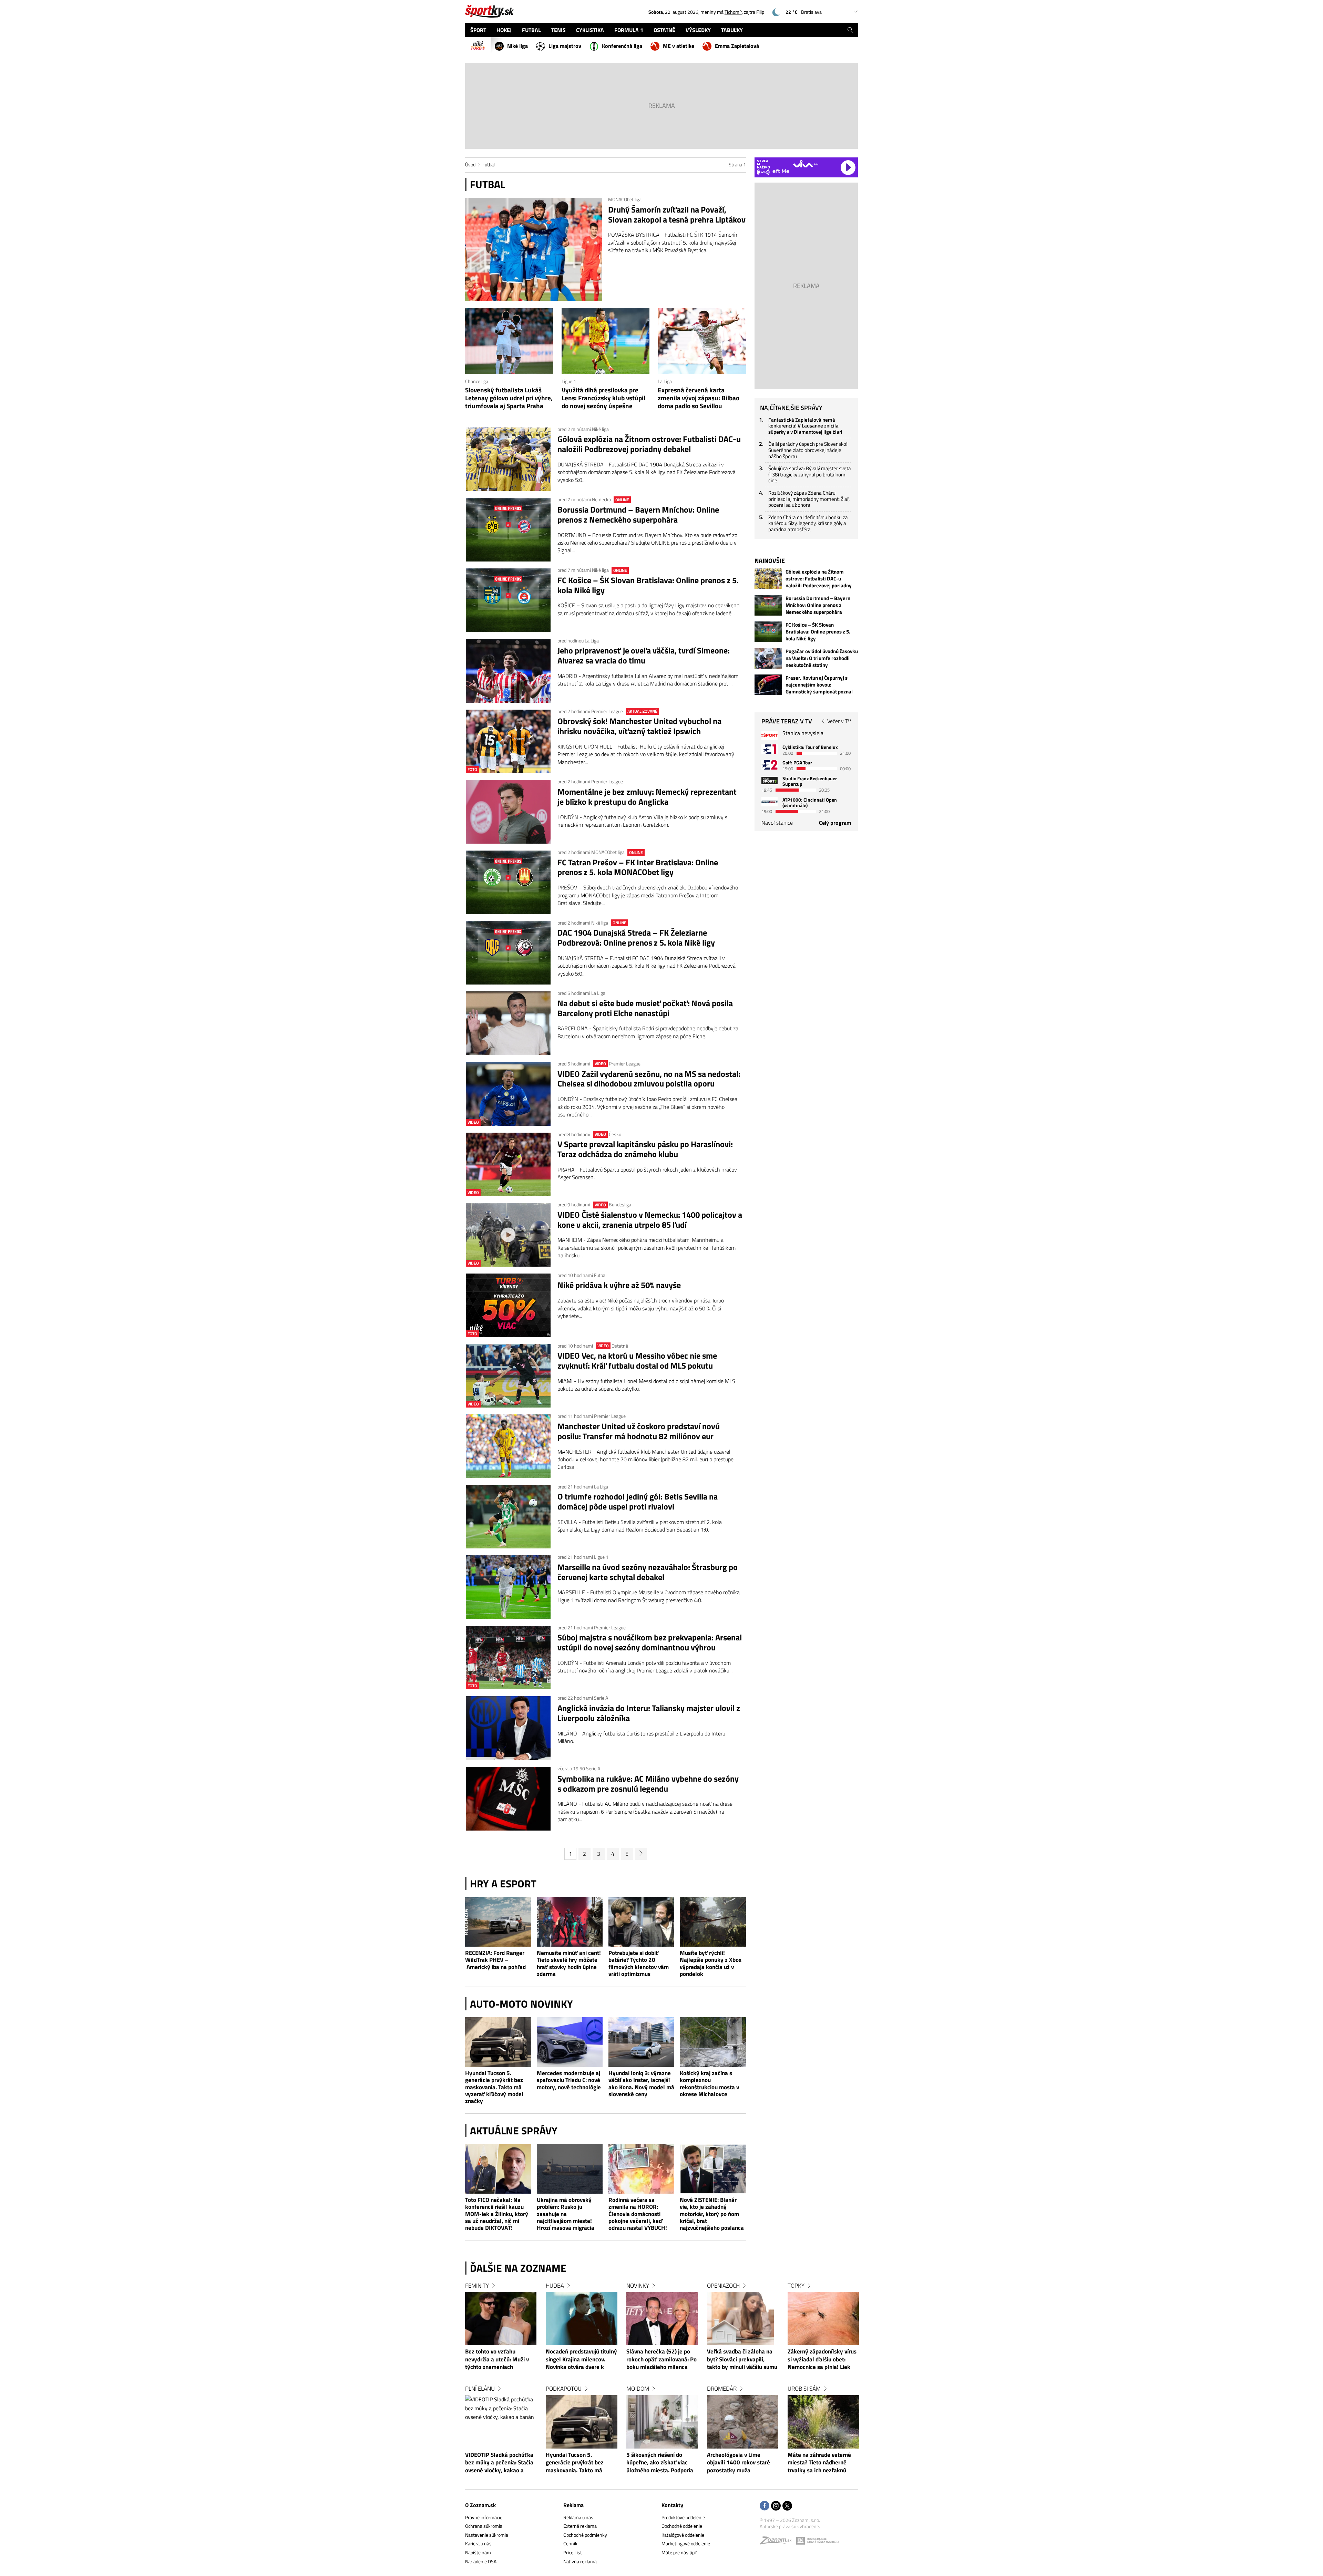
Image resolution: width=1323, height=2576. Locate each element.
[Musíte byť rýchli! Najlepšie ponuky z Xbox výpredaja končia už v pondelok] (713, 1922)
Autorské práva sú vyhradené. (790, 2526)
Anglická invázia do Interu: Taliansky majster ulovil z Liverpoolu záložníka (649, 1713)
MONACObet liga (625, 199)
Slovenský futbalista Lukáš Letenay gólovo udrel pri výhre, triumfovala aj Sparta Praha (509, 398)
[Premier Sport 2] (770, 802)
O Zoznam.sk (480, 2505)
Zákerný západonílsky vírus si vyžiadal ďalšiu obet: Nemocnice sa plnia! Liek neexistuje (822, 2360)
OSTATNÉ (664, 30)
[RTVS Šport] (770, 735)
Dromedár (722, 2389)
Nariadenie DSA (481, 2561)
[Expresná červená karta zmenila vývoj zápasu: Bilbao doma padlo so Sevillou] (702, 341)
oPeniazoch (723, 2286)
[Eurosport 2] (770, 765)
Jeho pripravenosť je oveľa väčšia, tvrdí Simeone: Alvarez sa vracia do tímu (644, 656)
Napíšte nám (478, 2552)
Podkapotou (564, 2389)
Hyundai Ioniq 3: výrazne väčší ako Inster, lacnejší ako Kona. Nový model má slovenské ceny (641, 2084)
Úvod (470, 164)
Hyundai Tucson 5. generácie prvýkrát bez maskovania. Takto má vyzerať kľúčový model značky (494, 2087)
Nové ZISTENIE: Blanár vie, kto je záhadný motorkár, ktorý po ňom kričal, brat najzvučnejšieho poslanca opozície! (712, 2214)
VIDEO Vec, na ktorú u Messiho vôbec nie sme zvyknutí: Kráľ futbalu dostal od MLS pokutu (637, 1361)
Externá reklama (580, 2526)
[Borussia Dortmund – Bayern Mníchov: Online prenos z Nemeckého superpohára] (508, 530)
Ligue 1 (569, 381)
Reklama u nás (578, 2517)
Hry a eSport (503, 1884)
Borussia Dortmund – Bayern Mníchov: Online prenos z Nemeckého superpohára (638, 515)
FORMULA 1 (629, 30)
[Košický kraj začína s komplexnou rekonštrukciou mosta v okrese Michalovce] (713, 2042)
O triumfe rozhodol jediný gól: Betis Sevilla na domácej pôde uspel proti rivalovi (638, 1502)
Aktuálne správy (514, 2131)
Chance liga (477, 381)
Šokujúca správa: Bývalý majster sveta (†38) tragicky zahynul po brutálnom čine (810, 474)
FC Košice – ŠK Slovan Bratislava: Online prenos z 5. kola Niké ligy (648, 585)
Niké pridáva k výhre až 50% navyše (619, 1285)
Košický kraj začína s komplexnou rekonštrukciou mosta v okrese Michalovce (709, 2084)
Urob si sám (804, 2389)
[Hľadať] (850, 30)
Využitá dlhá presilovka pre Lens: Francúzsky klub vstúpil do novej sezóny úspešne (603, 398)
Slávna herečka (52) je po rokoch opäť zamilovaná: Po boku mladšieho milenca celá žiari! (661, 2360)
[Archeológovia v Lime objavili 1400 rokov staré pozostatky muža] (743, 2422)
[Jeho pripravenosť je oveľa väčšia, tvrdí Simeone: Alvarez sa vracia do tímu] (508, 671)
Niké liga (517, 46)
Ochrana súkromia (484, 2526)
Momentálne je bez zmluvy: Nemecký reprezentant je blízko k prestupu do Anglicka (647, 797)
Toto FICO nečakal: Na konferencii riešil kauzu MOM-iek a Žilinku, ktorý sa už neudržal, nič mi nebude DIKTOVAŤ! (497, 2214)
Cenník (570, 2543)
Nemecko (602, 499)
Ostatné (620, 1346)
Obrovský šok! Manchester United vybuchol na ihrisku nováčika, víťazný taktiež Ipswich (639, 726)
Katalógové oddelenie (683, 2535)
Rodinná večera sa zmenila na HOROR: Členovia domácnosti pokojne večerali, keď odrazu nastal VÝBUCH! (638, 2214)
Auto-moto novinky (521, 2004)
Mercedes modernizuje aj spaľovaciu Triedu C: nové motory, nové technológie (569, 2080)
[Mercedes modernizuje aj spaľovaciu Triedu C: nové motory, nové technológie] (570, 2042)
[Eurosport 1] (770, 749)
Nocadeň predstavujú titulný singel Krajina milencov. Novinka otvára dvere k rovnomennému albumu (581, 2360)
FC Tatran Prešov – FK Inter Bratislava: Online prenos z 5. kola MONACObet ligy (638, 867)
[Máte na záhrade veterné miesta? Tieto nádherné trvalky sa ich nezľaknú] (823, 2422)
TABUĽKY (732, 30)
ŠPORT (478, 30)
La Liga (665, 381)
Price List (573, 2552)
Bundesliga (620, 1204)
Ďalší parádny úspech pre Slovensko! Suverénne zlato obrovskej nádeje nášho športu (808, 450)
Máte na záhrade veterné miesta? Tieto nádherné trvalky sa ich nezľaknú (819, 2463)
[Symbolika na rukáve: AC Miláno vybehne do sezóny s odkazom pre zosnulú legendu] (508, 1799)
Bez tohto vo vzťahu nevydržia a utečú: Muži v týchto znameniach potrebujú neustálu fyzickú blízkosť (499, 2360)
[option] (501, 2385)
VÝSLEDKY (698, 30)
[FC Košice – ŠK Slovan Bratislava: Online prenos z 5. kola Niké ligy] (508, 600)
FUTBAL (531, 30)
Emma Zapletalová (737, 46)
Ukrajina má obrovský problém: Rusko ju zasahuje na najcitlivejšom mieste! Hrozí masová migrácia (566, 2214)
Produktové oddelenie (683, 2517)
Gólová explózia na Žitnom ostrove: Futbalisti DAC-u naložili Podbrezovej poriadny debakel (649, 444)
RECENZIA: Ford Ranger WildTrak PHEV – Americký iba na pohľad (495, 1960)
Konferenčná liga (622, 46)
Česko (615, 1134)
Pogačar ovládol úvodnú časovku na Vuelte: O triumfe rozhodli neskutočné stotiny (822, 658)
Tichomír (733, 12)
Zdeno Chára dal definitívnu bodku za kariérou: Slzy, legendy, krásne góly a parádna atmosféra (808, 523)
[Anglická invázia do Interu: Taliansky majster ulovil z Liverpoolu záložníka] (508, 1728)
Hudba (555, 2286)
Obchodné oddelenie (682, 2526)
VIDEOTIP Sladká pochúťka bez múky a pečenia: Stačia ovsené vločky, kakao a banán (499, 2463)
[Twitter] (787, 2506)
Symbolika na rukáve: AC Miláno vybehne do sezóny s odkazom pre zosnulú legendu (648, 1784)
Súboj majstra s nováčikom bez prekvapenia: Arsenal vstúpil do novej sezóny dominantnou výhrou (650, 1642)
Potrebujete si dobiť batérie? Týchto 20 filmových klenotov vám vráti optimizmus (639, 1964)
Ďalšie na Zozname (518, 2268)
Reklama (573, 2505)
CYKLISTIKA (590, 30)
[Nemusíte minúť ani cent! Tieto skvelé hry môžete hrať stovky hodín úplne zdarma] (570, 1922)
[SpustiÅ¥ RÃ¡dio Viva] (806, 164)
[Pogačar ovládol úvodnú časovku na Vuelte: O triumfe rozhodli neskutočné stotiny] (768, 658)
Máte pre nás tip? (679, 2552)
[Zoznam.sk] (778, 2542)
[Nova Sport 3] (770, 780)
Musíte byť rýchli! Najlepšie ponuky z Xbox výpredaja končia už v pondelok (711, 1964)
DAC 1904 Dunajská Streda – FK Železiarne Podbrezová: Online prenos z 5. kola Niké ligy (636, 938)
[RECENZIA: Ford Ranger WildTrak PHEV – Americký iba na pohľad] (498, 1922)
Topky (796, 2286)
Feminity (477, 2286)
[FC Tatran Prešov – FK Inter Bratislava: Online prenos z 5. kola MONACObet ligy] (508, 882)
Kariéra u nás (478, 2543)
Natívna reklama (580, 2561)
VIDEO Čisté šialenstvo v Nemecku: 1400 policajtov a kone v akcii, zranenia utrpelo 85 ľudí (650, 1220)
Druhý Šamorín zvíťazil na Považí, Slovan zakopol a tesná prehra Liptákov (677, 215)
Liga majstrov (565, 46)
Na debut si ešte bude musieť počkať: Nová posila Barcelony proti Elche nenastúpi (645, 1008)
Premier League (608, 711)
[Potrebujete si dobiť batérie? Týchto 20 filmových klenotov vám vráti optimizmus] (642, 1922)
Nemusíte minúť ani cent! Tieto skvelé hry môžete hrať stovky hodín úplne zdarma (569, 1964)
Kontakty (672, 2505)
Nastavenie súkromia (487, 2535)
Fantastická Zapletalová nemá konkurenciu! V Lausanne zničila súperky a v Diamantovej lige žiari (805, 426)
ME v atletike (679, 46)
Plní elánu (480, 2389)
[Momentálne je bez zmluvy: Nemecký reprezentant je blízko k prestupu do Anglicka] (508, 812)
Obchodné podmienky (585, 2535)
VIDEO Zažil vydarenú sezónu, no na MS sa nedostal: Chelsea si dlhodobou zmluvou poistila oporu (649, 1079)
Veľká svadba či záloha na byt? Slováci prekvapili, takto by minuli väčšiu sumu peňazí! (742, 2360)
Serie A (601, 1698)
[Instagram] (776, 2506)
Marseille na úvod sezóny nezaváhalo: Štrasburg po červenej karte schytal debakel (648, 1572)
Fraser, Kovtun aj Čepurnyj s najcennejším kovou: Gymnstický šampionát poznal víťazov (819, 685)
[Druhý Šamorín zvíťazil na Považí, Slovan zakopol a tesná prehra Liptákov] (534, 249)
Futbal (489, 164)
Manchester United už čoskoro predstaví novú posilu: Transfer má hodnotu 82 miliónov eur (639, 1431)
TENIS (558, 30)
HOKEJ (504, 30)
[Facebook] (765, 2506)
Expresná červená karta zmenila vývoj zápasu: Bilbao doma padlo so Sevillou (699, 398)
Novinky (638, 2286)
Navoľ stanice (777, 823)
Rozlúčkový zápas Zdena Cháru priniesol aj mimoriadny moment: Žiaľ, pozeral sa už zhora (809, 499)
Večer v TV (839, 721)
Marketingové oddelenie (686, 2543)
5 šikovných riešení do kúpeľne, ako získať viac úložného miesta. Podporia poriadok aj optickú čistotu (660, 2463)
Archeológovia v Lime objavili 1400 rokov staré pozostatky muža (739, 2463)
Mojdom (638, 2389)
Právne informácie (484, 2517)
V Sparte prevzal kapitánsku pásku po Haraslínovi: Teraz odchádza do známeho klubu (645, 1149)
